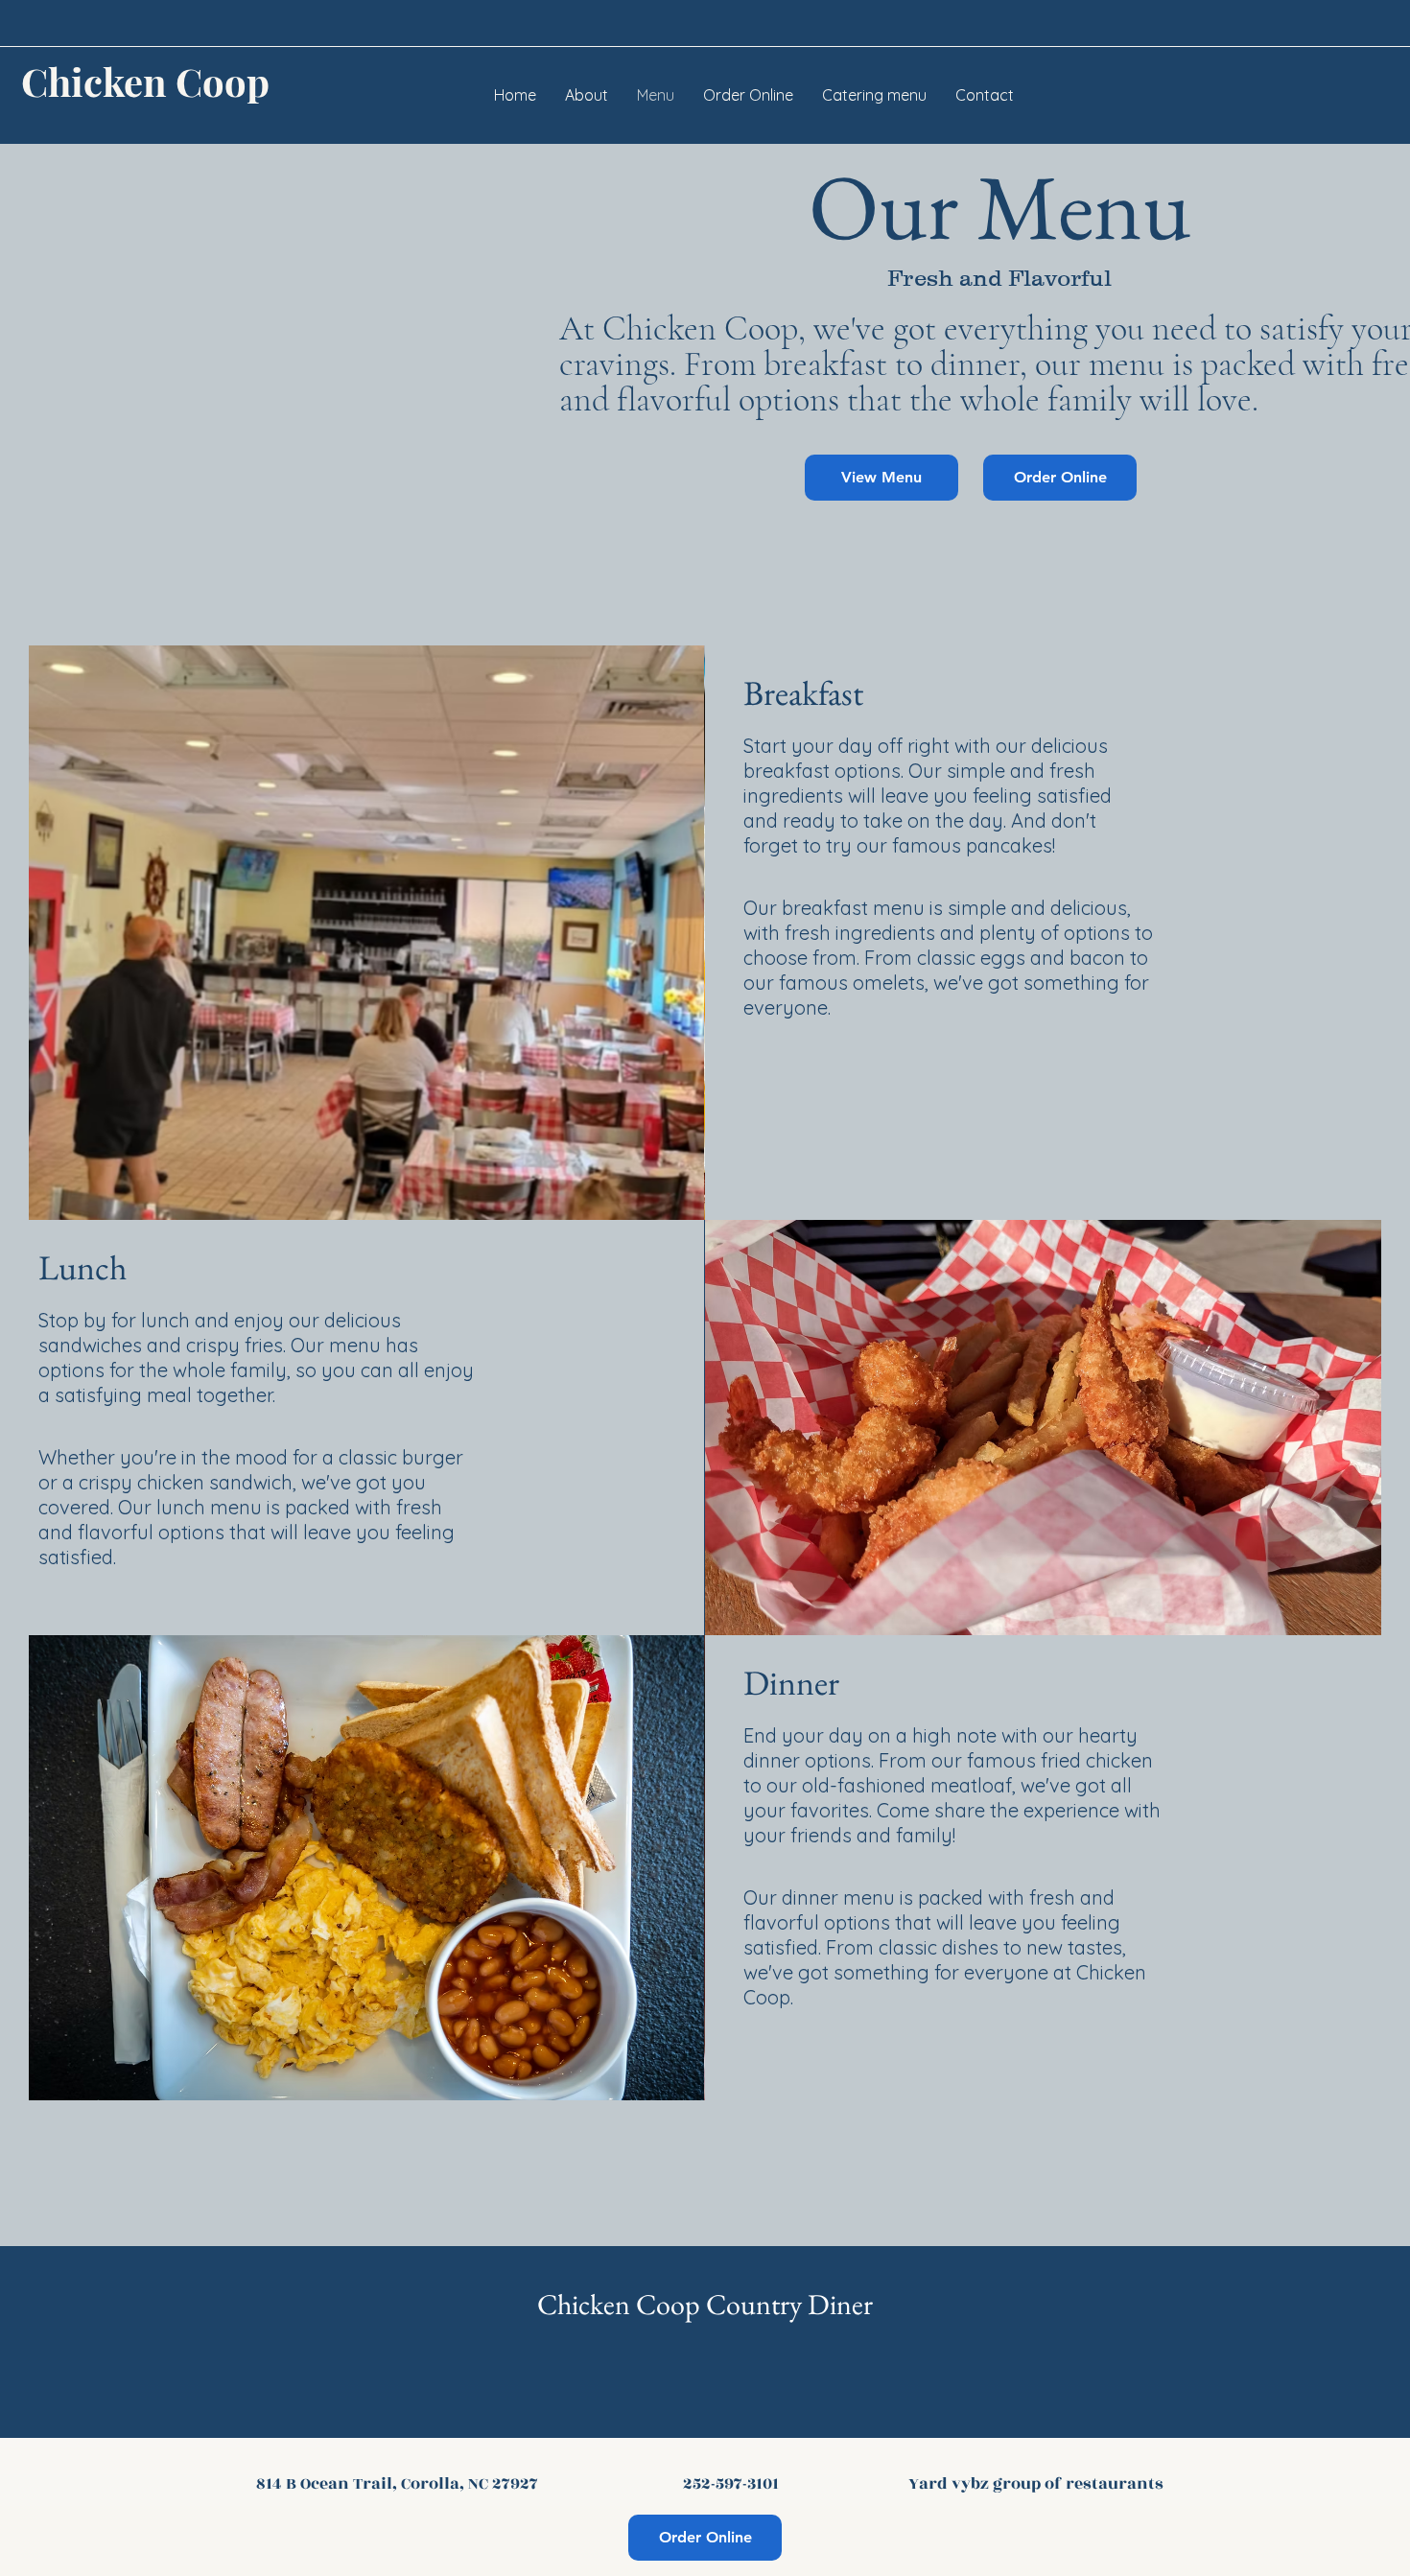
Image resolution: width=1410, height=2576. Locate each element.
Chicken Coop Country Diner (705, 2304)
